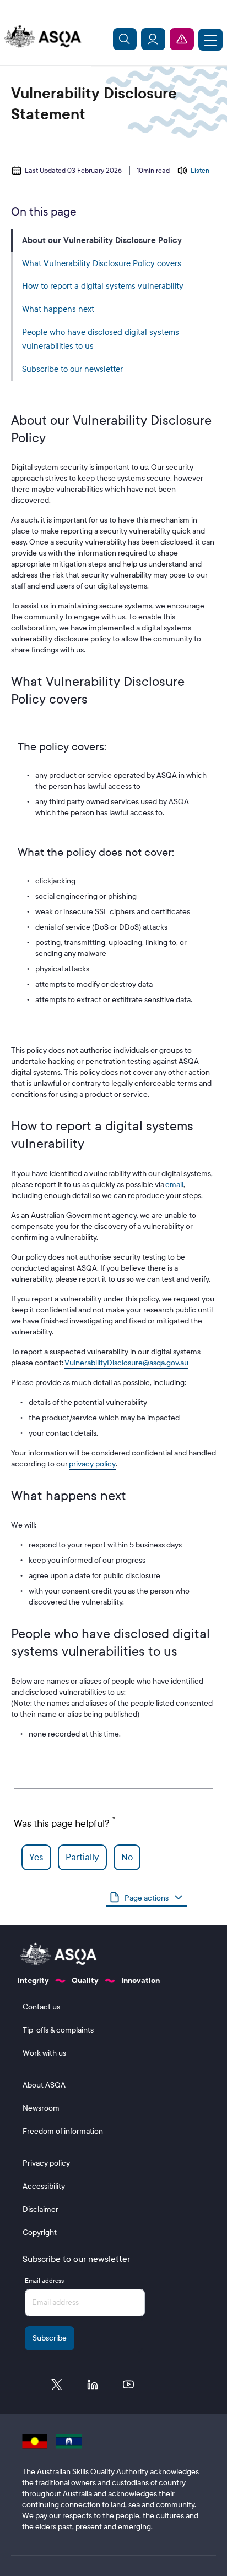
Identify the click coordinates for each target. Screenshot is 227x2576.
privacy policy (92, 1464)
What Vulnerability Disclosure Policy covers (102, 263)
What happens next (58, 309)
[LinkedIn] (93, 2387)
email (174, 1185)
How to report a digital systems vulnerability (103, 286)
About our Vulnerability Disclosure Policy (102, 240)
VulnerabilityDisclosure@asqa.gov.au (126, 1363)
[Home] (41, 37)
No (127, 1857)
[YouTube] (128, 2387)
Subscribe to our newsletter (72, 369)
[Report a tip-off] (182, 39)
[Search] (125, 39)
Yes (36, 1857)
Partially (82, 1857)
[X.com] (57, 2387)
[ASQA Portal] (153, 39)
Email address (44, 2281)
